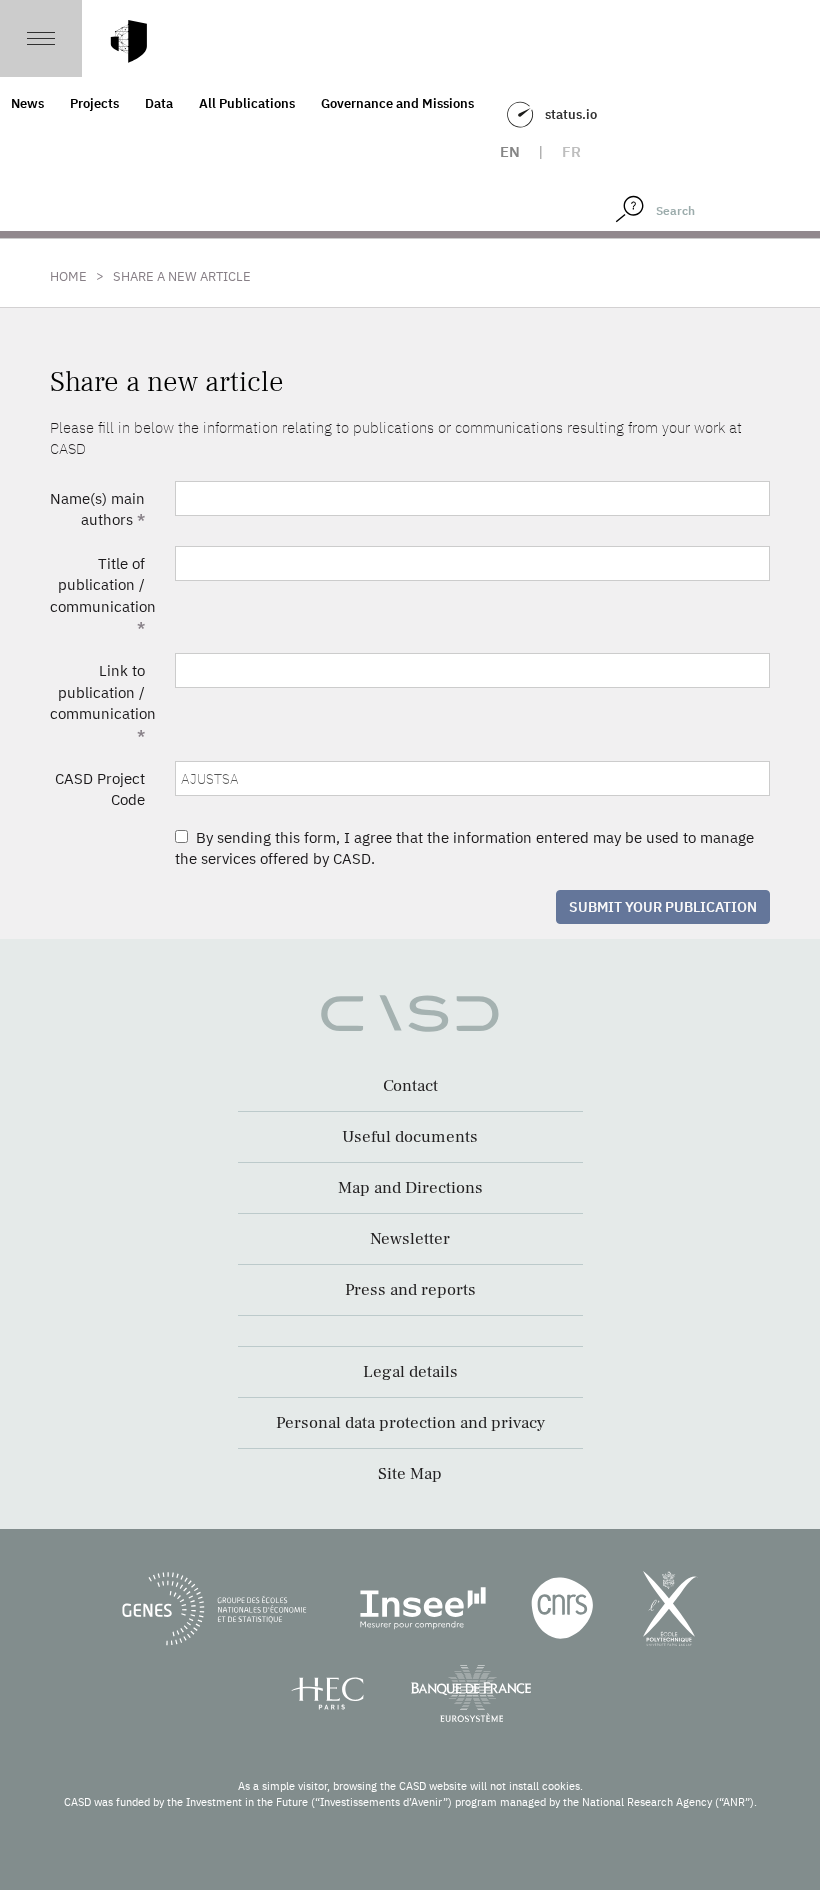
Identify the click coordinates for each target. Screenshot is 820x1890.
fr (571, 151)
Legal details (410, 1372)
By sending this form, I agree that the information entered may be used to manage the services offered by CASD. (464, 848)
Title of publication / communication (103, 595)
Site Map (410, 1474)
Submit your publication (663, 907)
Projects (94, 103)
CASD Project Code (100, 789)
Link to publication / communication (103, 702)
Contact (410, 1086)
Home (68, 276)
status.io (571, 114)
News (27, 103)
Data (159, 103)
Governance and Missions (397, 103)
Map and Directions (410, 1188)
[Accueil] (129, 41)
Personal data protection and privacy (410, 1423)
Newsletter (410, 1239)
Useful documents (410, 1137)
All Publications (247, 103)
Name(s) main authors (97, 509)
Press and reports (410, 1290)
